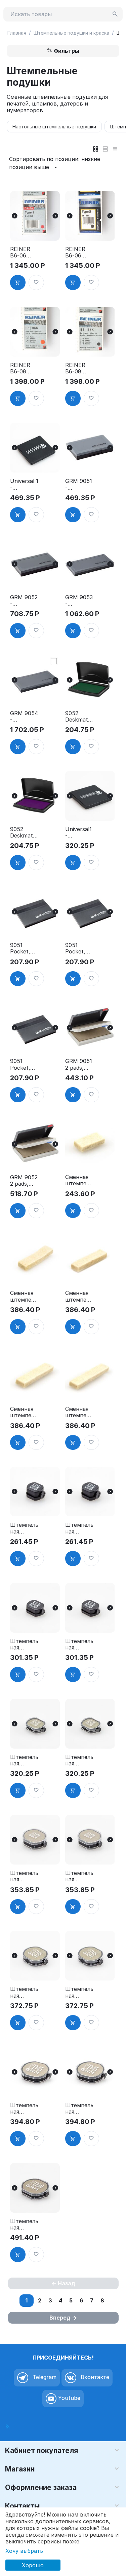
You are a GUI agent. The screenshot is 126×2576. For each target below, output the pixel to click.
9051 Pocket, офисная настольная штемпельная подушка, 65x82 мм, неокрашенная (24, 1064)
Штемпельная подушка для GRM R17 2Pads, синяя (79, 1644)
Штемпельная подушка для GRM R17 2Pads (24, 1644)
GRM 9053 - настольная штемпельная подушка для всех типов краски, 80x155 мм (79, 601)
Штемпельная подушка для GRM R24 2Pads (24, 1760)
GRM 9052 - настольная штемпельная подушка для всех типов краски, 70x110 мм (24, 601)
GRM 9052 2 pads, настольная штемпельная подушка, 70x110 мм (24, 1181)
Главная (17, 33)
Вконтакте (94, 2377)
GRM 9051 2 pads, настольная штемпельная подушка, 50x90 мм (79, 1064)
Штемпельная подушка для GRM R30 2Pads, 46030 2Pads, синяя (79, 1876)
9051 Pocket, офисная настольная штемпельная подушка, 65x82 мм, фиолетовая (24, 948)
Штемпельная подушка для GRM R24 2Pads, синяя (79, 1760)
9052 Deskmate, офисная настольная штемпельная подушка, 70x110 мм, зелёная (79, 717)
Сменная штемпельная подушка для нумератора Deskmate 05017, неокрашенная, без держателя (79, 1412)
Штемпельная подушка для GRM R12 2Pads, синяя (79, 1528)
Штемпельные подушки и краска (71, 33)
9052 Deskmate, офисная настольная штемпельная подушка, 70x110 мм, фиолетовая (24, 832)
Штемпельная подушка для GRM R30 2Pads (24, 1876)
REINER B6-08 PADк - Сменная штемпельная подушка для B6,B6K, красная (24, 368)
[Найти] (115, 14)
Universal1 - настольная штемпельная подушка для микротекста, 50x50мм (79, 832)
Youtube (68, 2398)
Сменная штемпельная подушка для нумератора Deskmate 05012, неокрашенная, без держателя (79, 1296)
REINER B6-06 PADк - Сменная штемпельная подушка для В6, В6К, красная (24, 252)
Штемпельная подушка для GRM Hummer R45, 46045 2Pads (24, 2109)
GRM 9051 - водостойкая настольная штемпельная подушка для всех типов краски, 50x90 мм (79, 484)
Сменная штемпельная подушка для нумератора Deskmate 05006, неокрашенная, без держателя (79, 1180)
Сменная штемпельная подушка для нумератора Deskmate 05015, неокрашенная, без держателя (24, 1412)
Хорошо (33, 2565)
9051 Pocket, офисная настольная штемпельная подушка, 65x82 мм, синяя (79, 948)
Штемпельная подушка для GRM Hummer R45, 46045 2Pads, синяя (79, 2109)
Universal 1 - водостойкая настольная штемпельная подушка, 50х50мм (24, 484)
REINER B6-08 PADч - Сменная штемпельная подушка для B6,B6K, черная (79, 368)
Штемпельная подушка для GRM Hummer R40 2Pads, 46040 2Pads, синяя (79, 1992)
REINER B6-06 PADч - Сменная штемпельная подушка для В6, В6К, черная (79, 252)
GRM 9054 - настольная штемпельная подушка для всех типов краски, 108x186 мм (24, 717)
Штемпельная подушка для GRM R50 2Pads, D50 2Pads (24, 2224)
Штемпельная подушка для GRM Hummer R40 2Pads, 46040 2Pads (24, 1992)
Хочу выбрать (24, 2551)
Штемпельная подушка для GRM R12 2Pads (24, 1528)
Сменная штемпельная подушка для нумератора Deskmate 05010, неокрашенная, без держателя (24, 1296)
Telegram (44, 2377)
